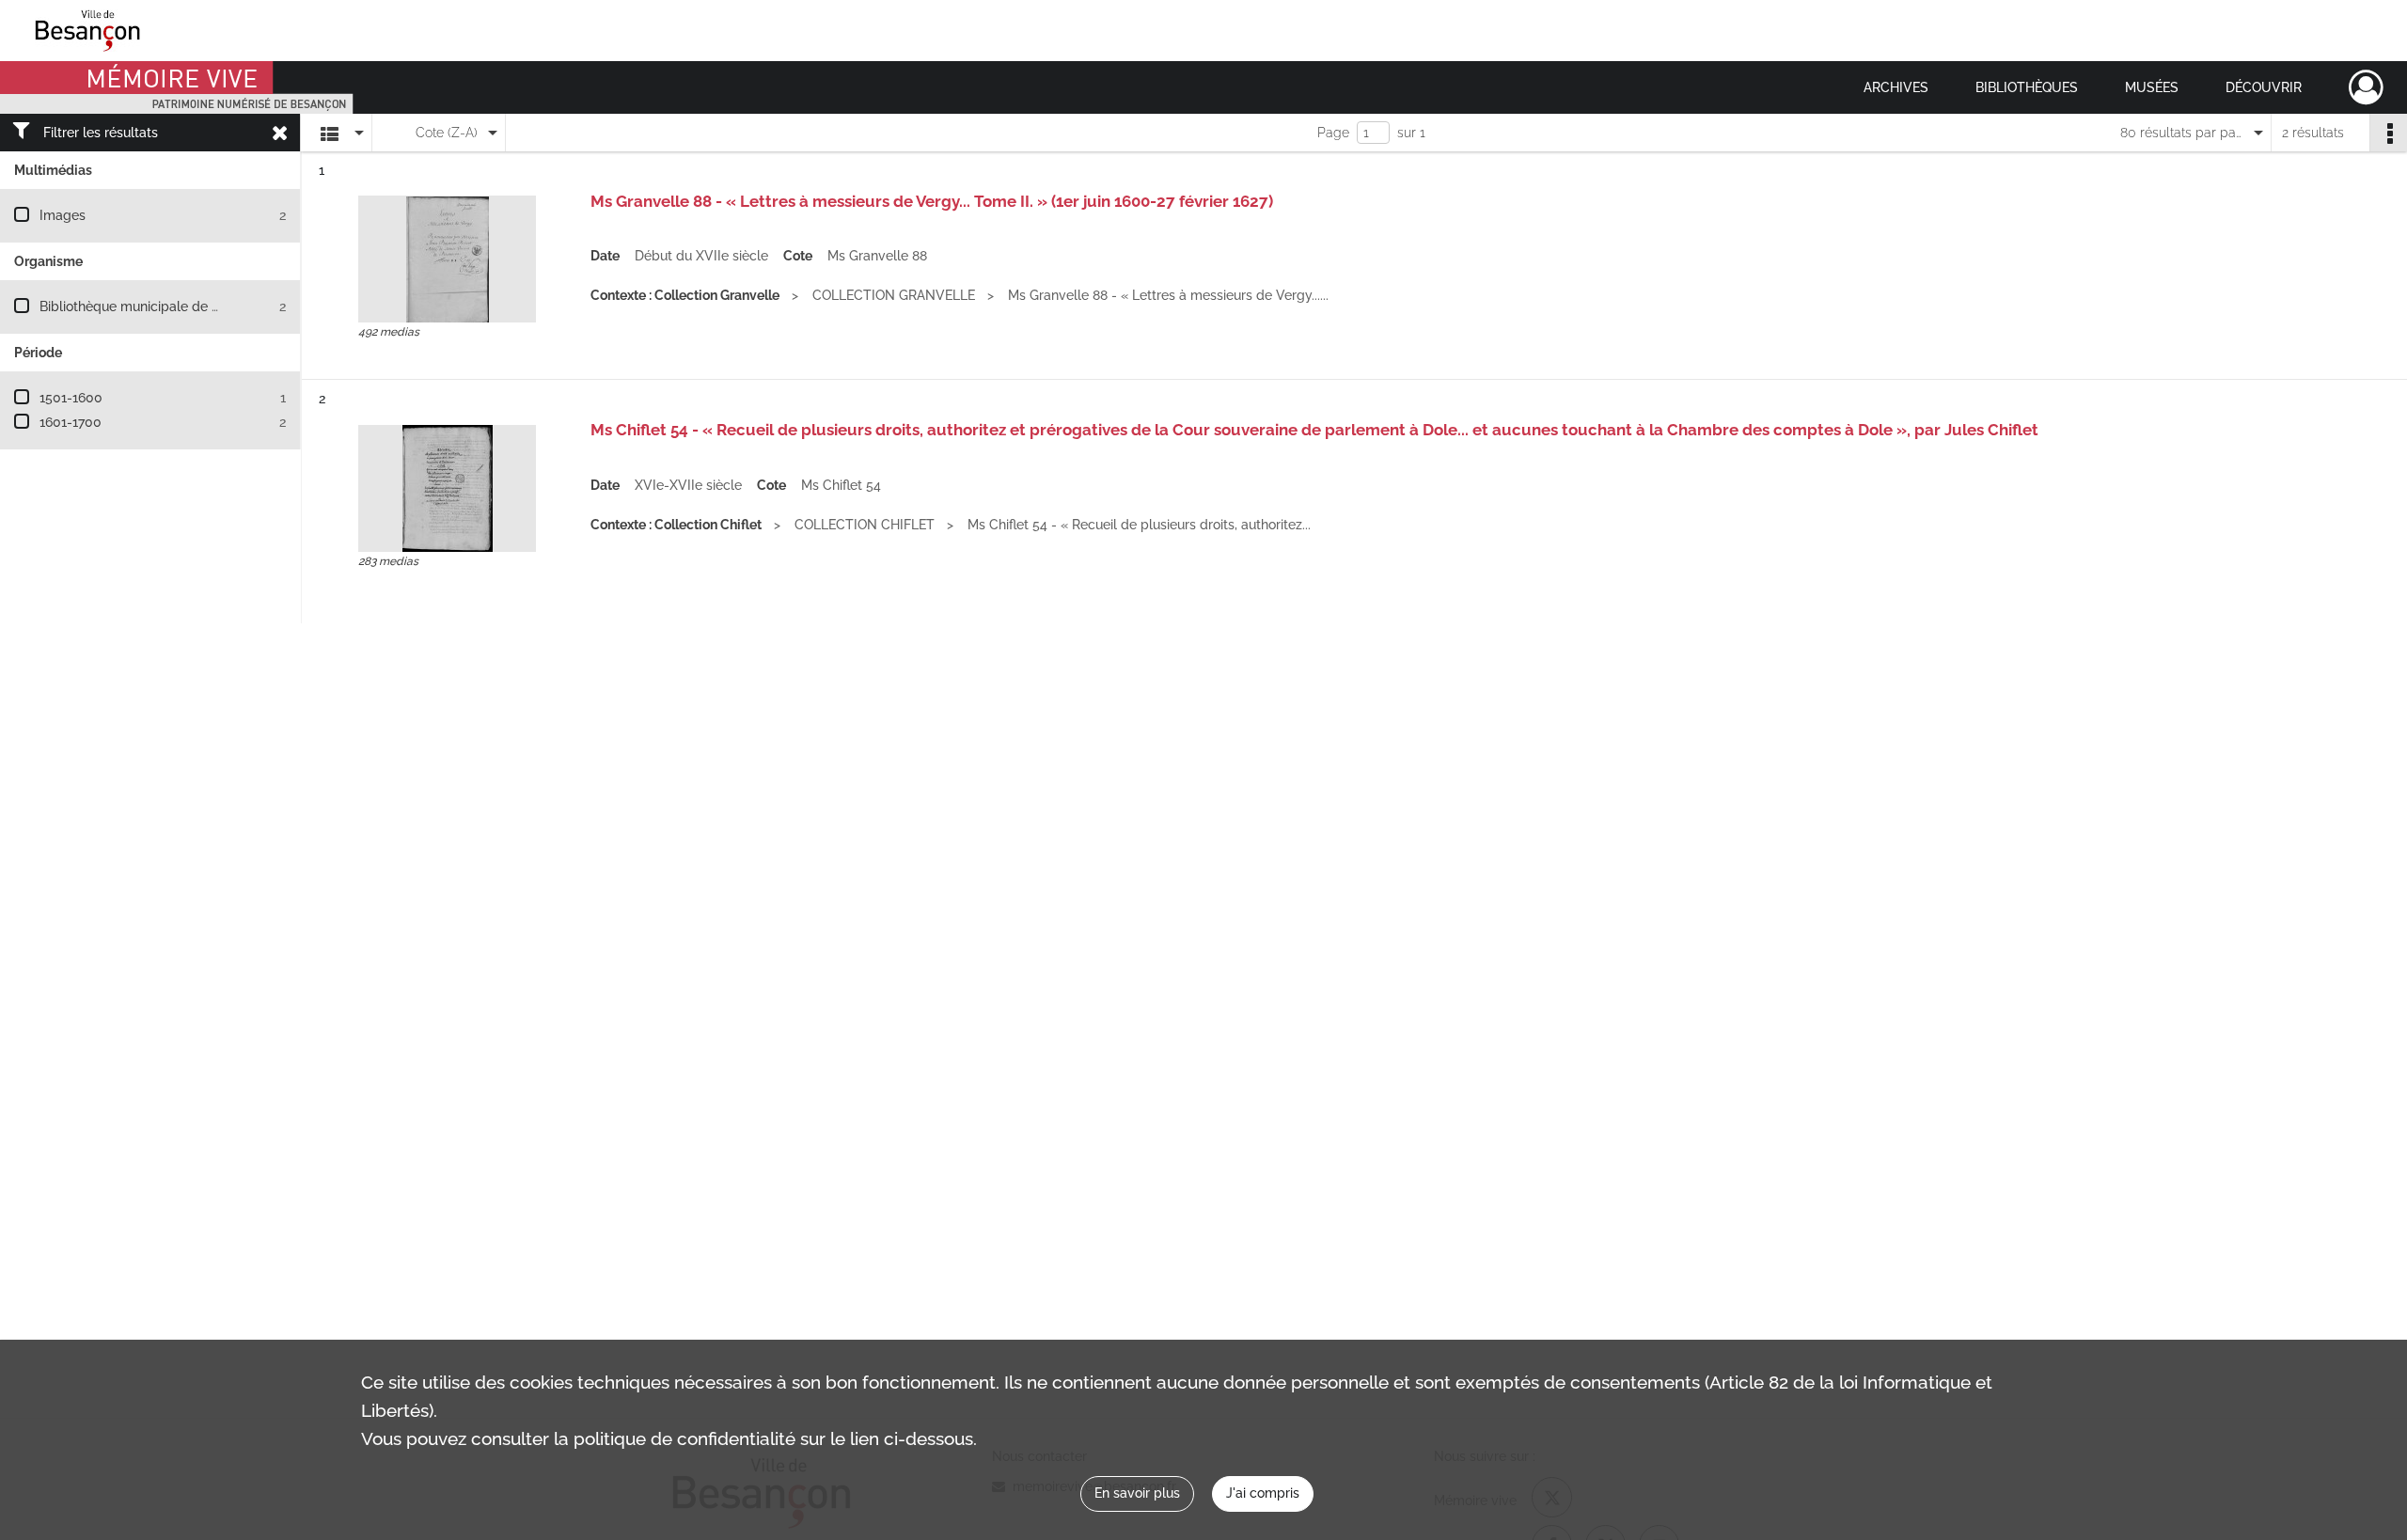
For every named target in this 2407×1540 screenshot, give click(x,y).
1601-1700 (71, 422)
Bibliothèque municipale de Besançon (156, 306)
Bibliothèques (2027, 87)
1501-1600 (71, 398)
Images (63, 215)
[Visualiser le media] (447, 259)
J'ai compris (1263, 1493)
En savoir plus (1137, 1493)
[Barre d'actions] (2388, 133)
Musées (2152, 87)
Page (1333, 133)
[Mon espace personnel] (2366, 87)
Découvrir (2264, 87)
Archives (1896, 87)
